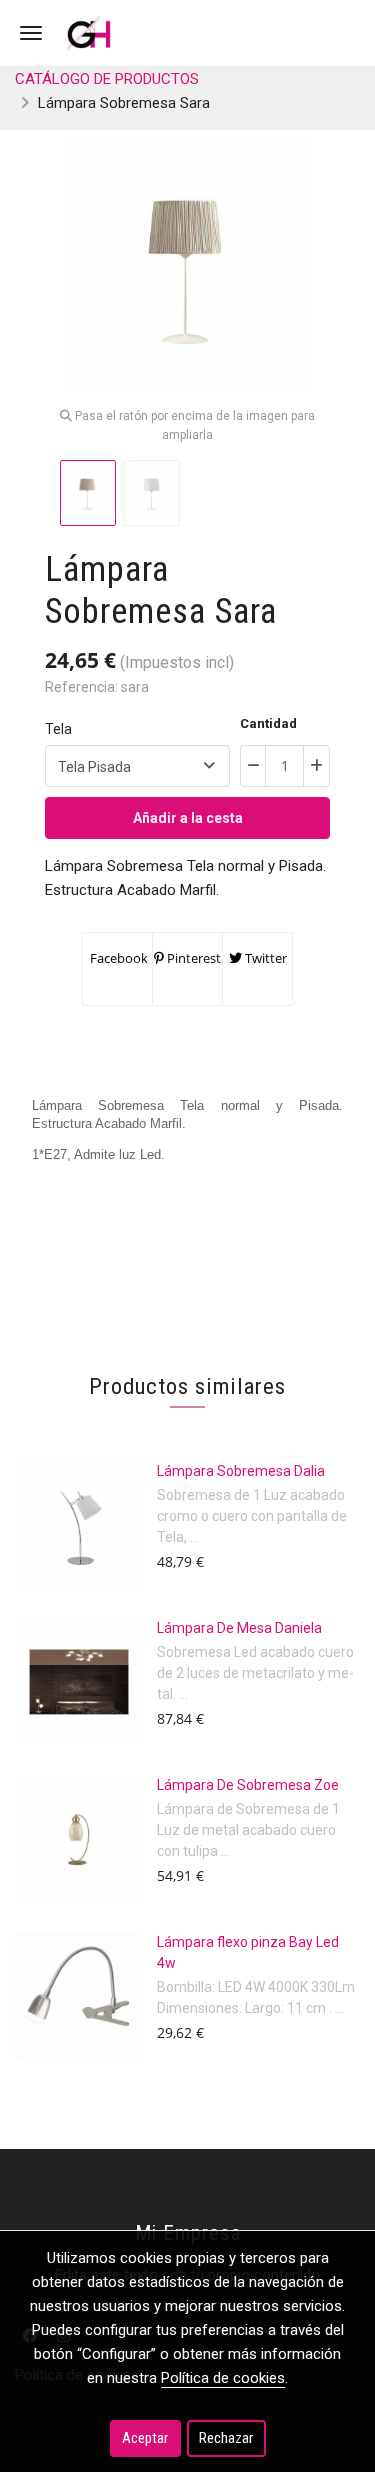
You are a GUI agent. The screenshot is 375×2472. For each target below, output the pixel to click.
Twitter (264, 958)
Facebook (117, 958)
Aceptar (145, 2438)
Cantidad (268, 723)
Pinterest (192, 958)
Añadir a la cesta (188, 818)
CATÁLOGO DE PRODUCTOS (107, 79)
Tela (58, 729)
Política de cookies (223, 2378)
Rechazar (226, 2438)
